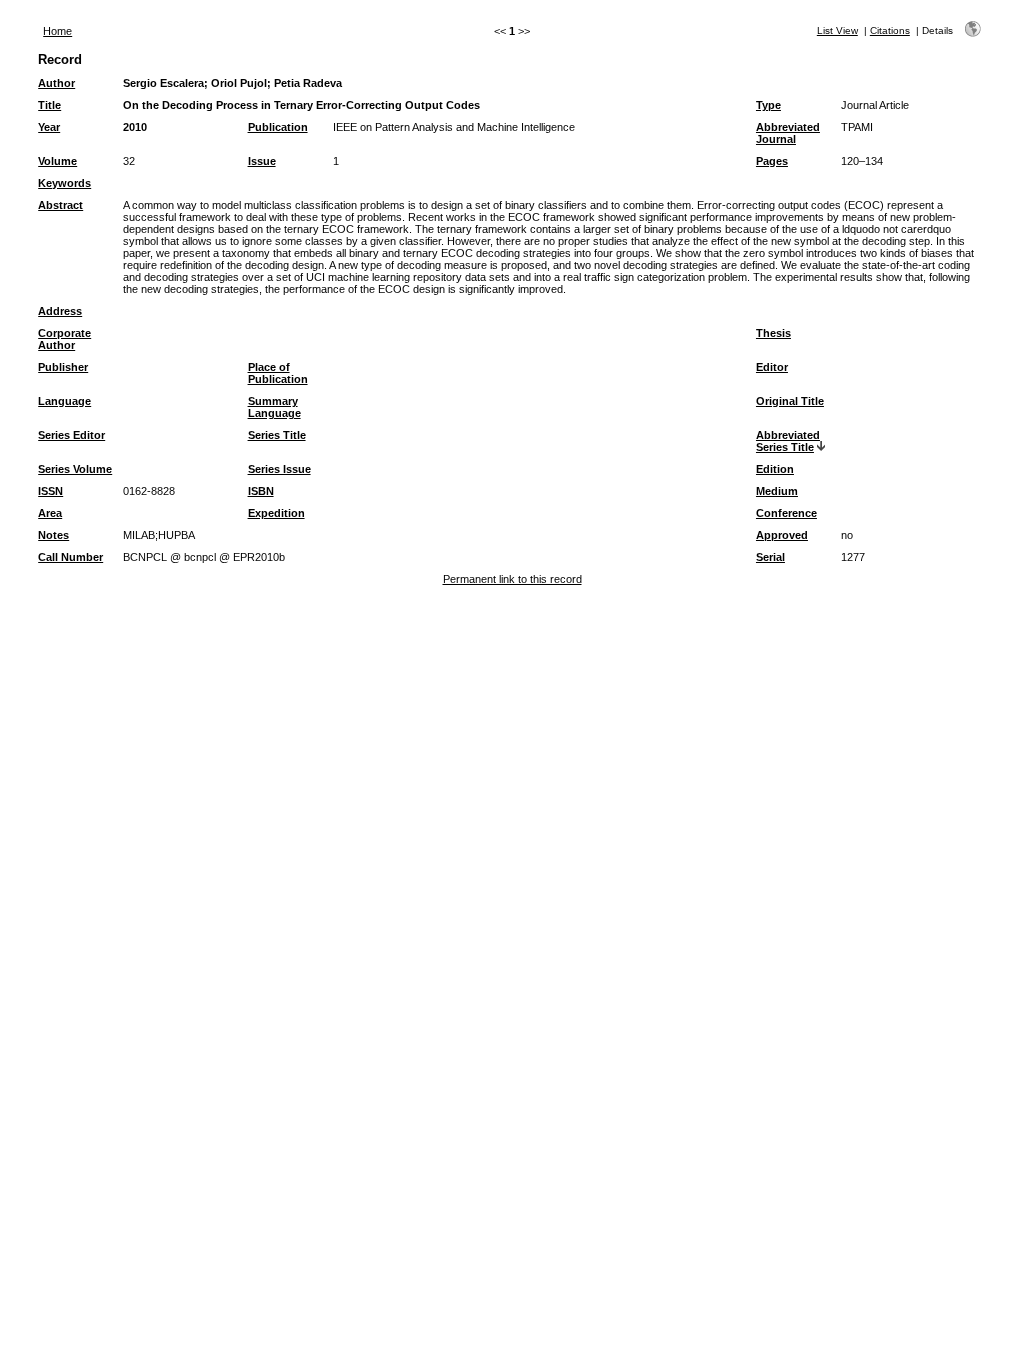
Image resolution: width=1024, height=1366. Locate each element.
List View (837, 30)
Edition (775, 469)
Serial (770, 557)
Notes (53, 535)
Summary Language (274, 407)
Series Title (277, 435)
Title (49, 105)
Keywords (64, 183)
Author (56, 83)
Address (60, 311)
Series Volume (75, 469)
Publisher (63, 367)
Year (49, 127)
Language (64, 401)
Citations (890, 30)
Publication (278, 127)
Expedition (276, 513)
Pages (772, 161)
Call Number (70, 557)
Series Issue (279, 469)
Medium (777, 491)
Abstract (60, 205)
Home (57, 31)
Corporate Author (64, 339)
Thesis (773, 333)
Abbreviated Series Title (788, 441)
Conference (786, 513)
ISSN (50, 491)
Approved (782, 535)
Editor (772, 367)
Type (768, 105)
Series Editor (71, 435)
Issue (262, 161)
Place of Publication (278, 373)
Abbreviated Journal (788, 133)
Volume (57, 161)
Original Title (790, 401)
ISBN (261, 491)
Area (50, 513)
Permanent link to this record (512, 579)
